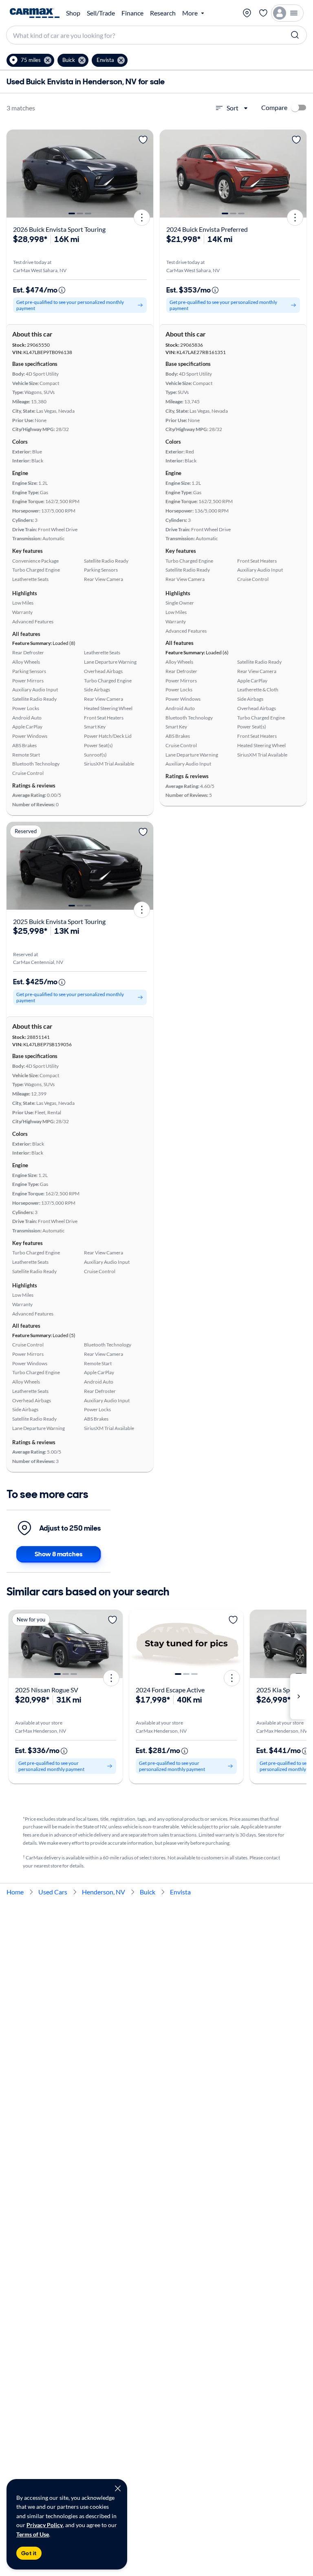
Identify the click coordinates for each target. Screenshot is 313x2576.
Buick (148, 1892)
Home (15, 1892)
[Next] (144, 174)
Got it (29, 2553)
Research (163, 13)
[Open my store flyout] (247, 13)
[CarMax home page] (35, 13)
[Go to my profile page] (287, 13)
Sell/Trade (101, 13)
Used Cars (53, 1892)
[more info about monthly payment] (62, 290)
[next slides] (298, 1696)
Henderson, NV (104, 1892)
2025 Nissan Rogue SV (47, 1690)
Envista (180, 1892)
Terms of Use (33, 2534)
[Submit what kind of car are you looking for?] (295, 35)
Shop (73, 13)
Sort (233, 108)
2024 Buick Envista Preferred (207, 229)
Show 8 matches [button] (58, 1554)
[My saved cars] (263, 13)
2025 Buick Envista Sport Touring (59, 921)
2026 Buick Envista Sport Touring (59, 229)
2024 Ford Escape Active (170, 1690)
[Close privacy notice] (118, 2488)
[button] (30, 60)
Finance (132, 13)
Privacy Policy (45, 2525)
